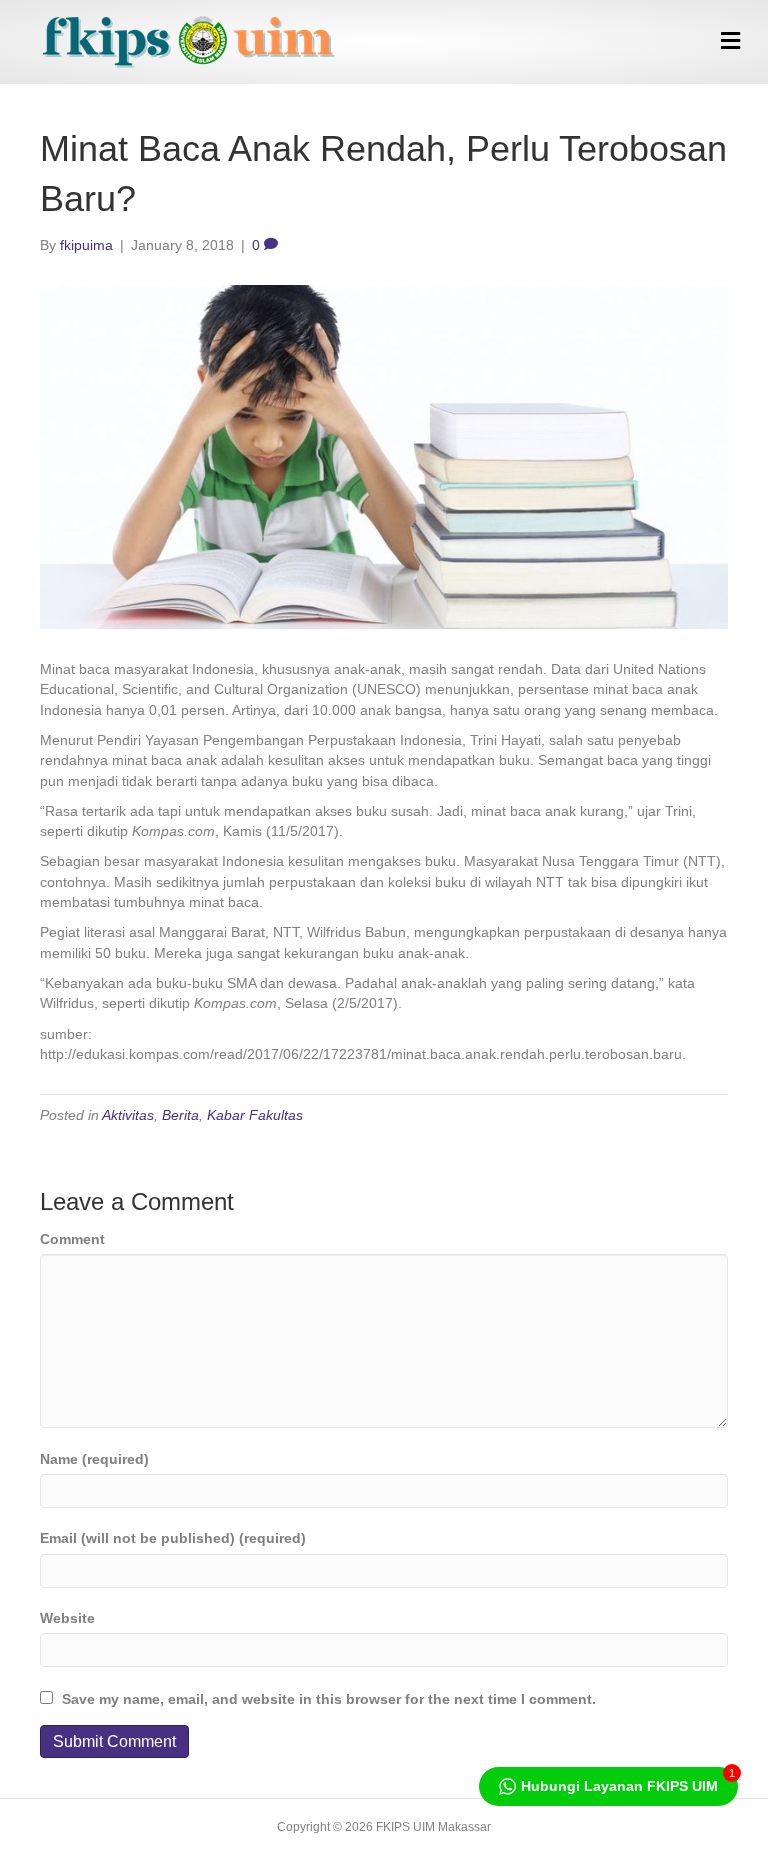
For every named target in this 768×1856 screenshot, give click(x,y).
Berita (180, 1115)
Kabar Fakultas (255, 1115)
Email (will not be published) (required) (173, 1538)
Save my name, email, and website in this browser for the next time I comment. (329, 1699)
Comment (72, 1239)
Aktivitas (128, 1115)
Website (67, 1618)
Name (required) (94, 1459)
